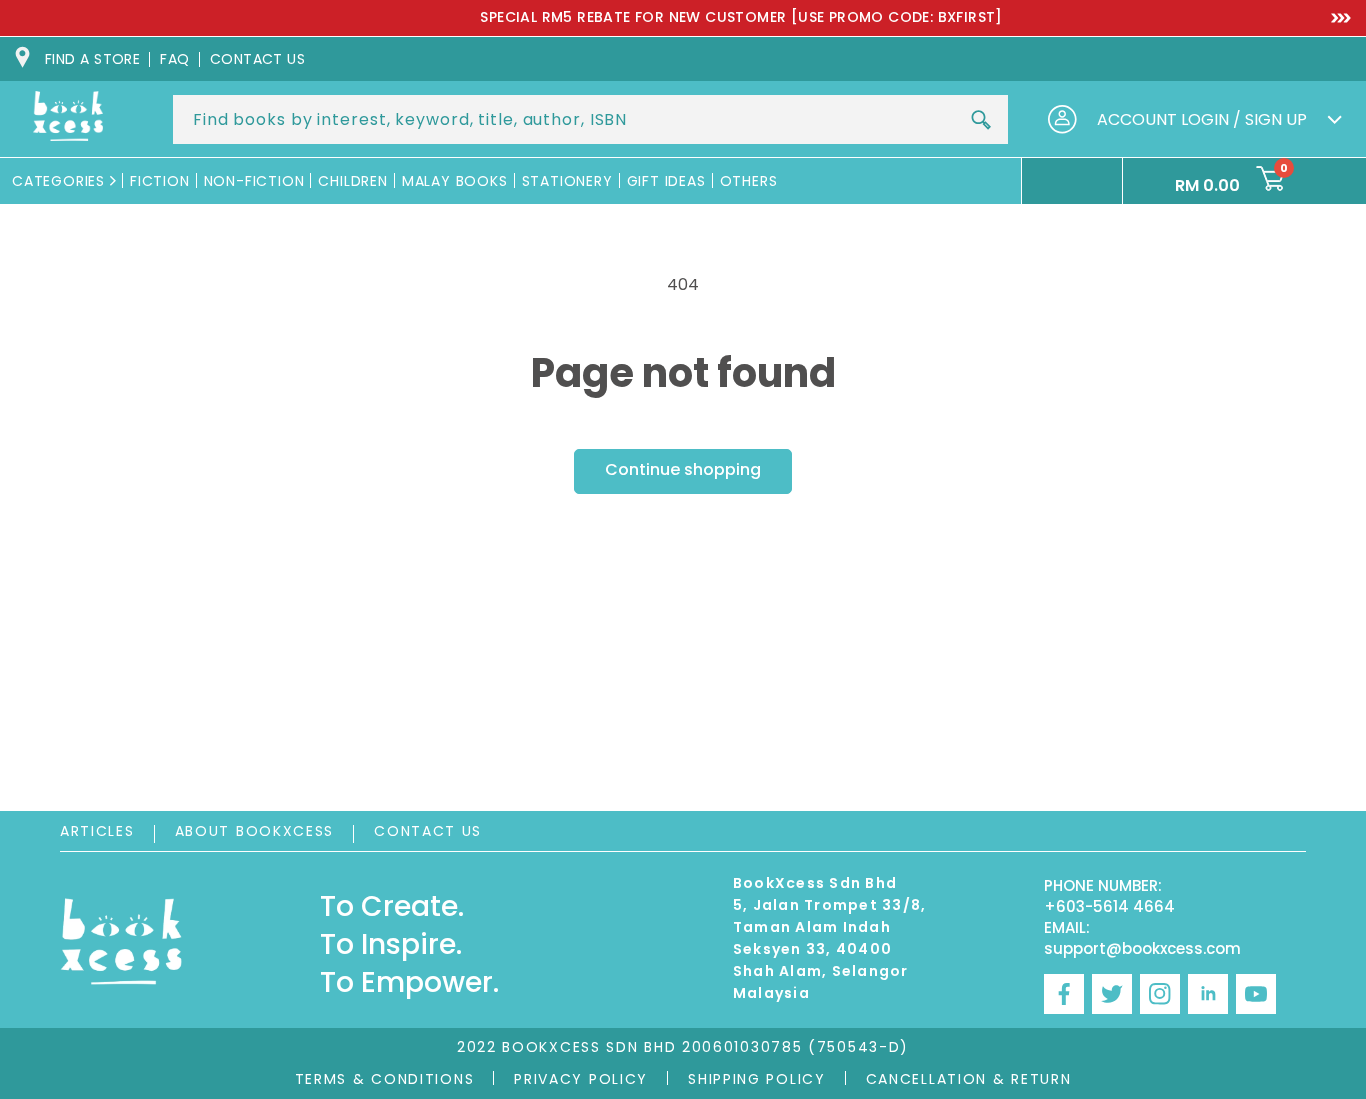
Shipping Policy (757, 1079)
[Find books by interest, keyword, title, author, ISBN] (981, 120)
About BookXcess (255, 831)
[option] (683, 18)
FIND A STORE (92, 59)
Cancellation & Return (969, 1079)
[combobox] (590, 119)
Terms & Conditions (385, 1079)
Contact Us (428, 831)
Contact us (258, 59)
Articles (97, 831)
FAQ (174, 59)
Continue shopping (683, 469)
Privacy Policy (581, 1079)
